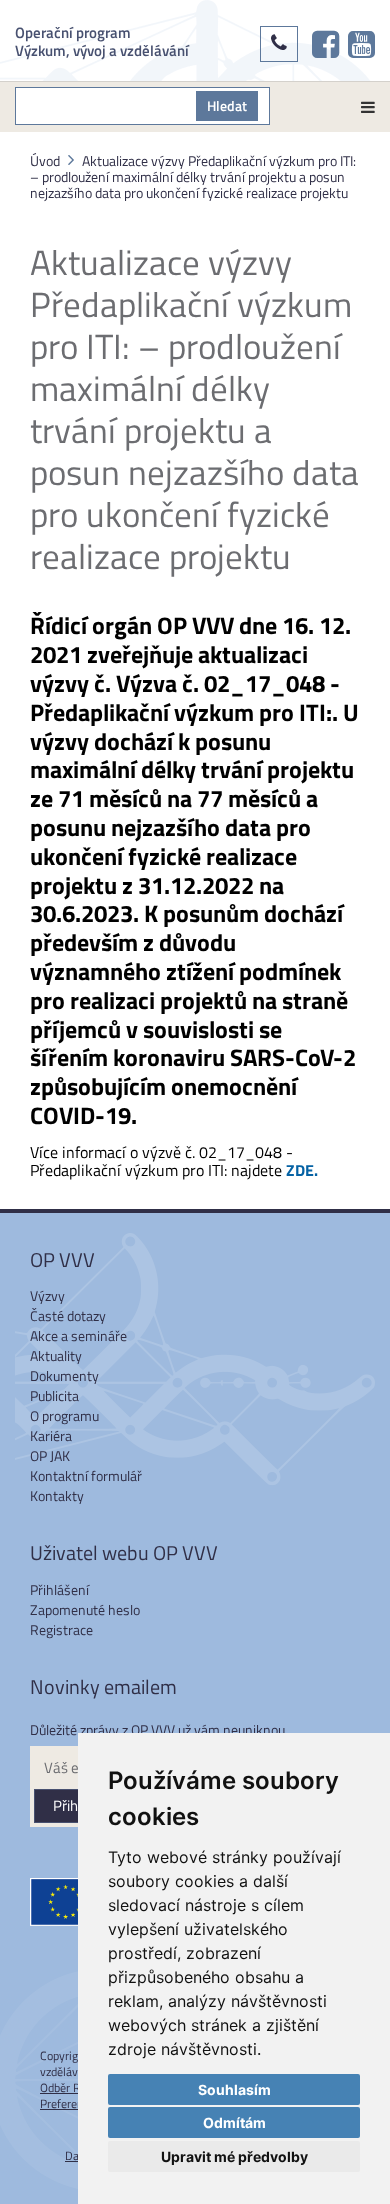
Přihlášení (59, 1589)
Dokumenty (64, 1375)
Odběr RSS (67, 2087)
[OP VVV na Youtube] (361, 44)
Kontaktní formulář (86, 1475)
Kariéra (51, 1435)
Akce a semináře (78, 1335)
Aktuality (56, 1355)
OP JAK (50, 1455)
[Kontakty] (279, 44)
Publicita (54, 1395)
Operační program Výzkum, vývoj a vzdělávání (102, 40)
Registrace (61, 1629)
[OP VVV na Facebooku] (325, 44)
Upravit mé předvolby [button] (234, 2156)
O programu (64, 1415)
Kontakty (57, 1495)
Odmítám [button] (234, 2122)
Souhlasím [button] (234, 2089)
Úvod (45, 160)
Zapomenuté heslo (85, 1609)
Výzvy (47, 1295)
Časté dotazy (68, 1315)
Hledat (227, 105)
